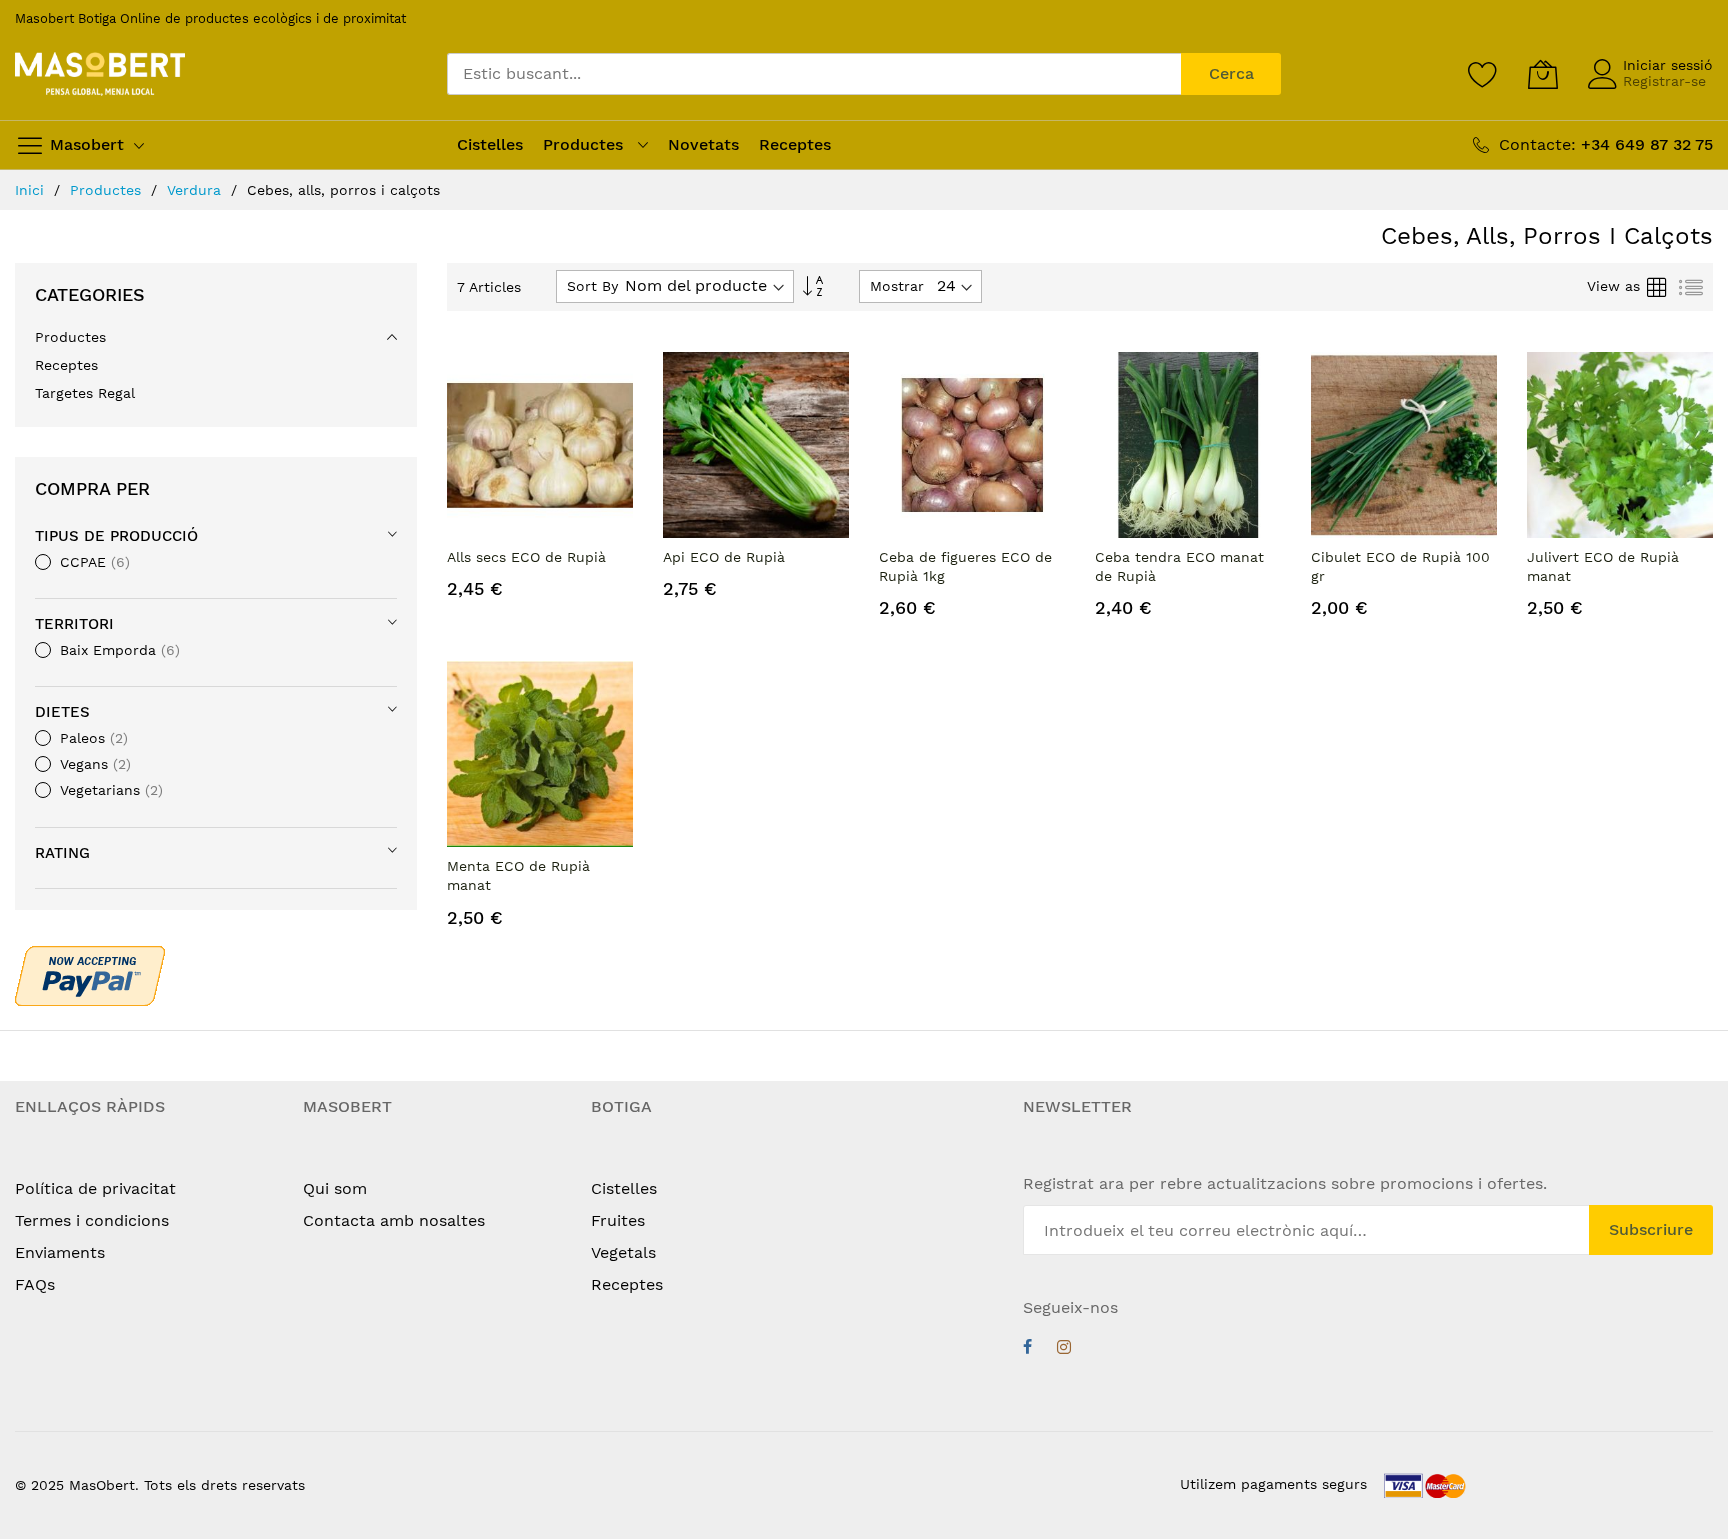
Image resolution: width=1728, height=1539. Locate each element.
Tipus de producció (116, 536)
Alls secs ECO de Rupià (526, 557)
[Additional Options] (90, 973)
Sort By (592, 286)
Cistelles (624, 1188)
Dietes (62, 712)
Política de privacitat (95, 1188)
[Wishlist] (1483, 74)
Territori (74, 624)
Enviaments (60, 1252)
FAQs (35, 1284)
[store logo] (100, 74)
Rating (62, 853)
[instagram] (1064, 1349)
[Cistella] (1543, 74)
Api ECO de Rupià (724, 557)
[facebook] (1027, 1349)
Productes (108, 190)
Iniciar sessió (1668, 65)
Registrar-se (1664, 81)
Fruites (618, 1220)
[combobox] (814, 74)
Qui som (335, 1188)
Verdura (196, 190)
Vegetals (623, 1252)
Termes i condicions (92, 1220)
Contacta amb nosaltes (394, 1220)
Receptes (627, 1284)
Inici (32, 190)
